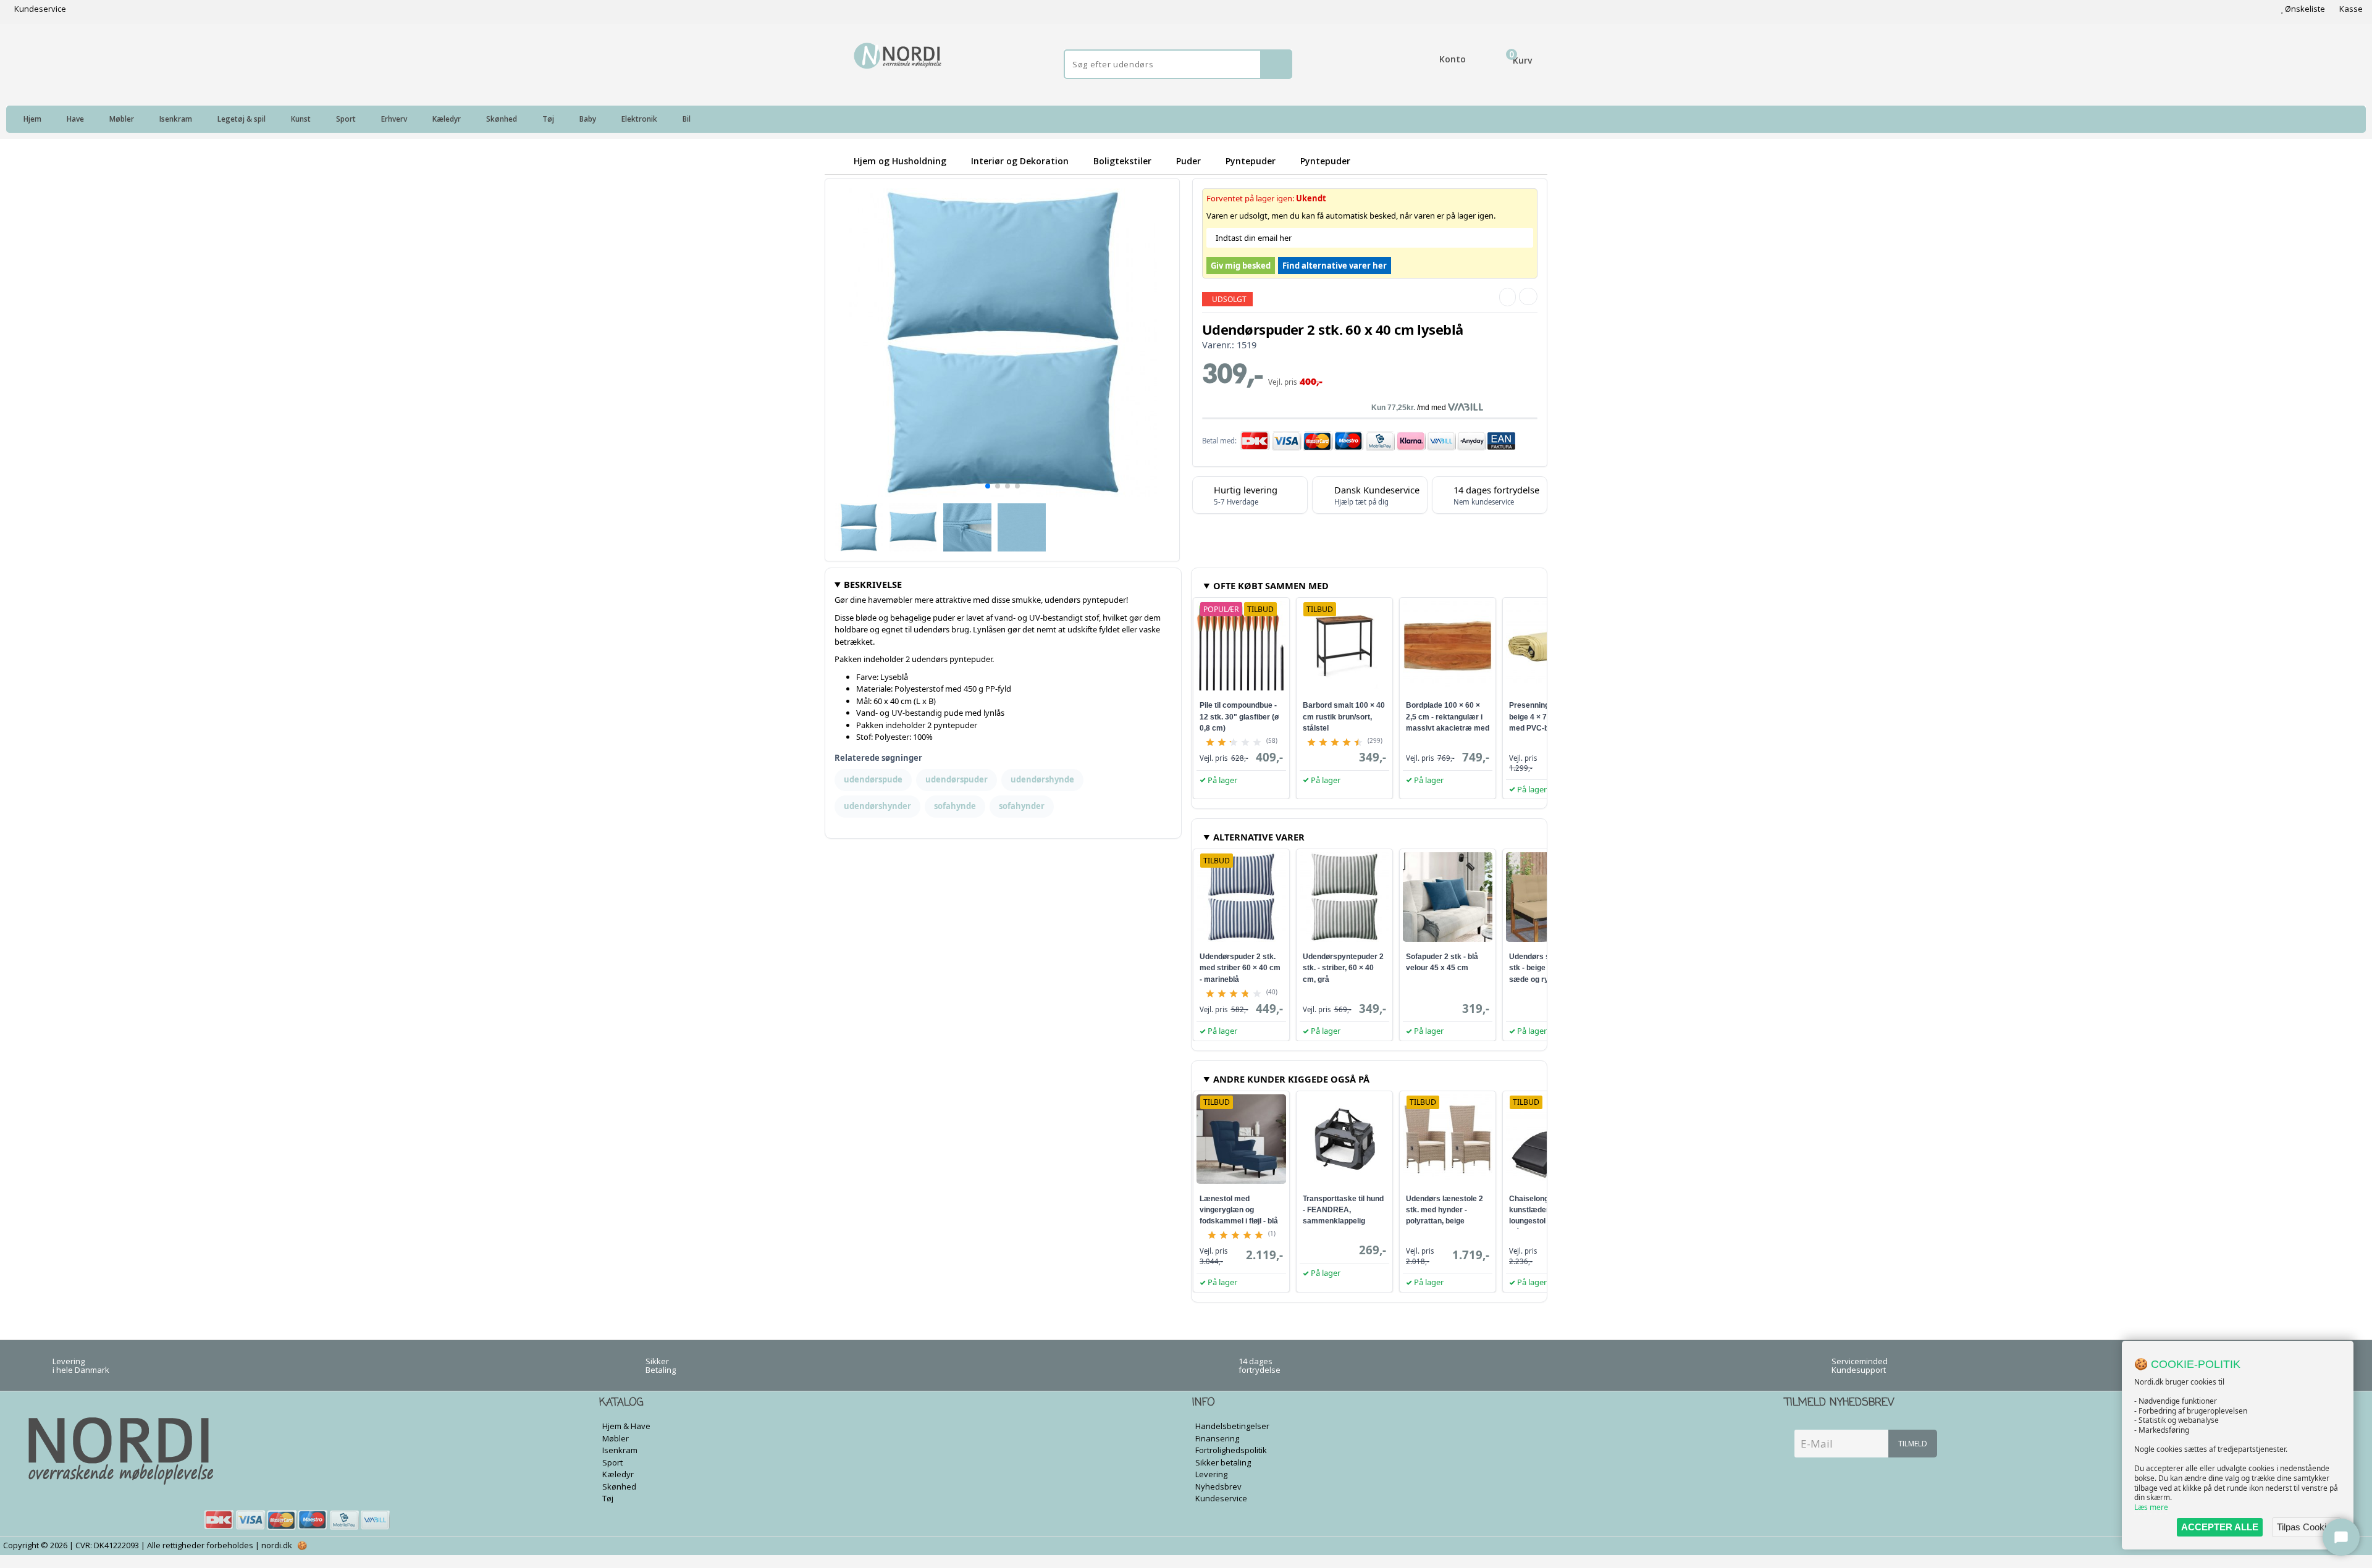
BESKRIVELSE (873, 584)
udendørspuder (957, 779)
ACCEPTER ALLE (2220, 1527)
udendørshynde (1042, 779)
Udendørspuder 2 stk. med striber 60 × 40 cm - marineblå (1240, 968)
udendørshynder (877, 806)
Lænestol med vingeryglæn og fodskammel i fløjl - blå (1239, 1210)
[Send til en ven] (1508, 297)
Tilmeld (1913, 1444)
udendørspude (873, 779)
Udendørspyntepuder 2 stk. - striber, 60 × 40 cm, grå (1343, 968)
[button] (988, 486)
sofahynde (955, 806)
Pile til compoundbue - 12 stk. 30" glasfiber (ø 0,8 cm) (1239, 716)
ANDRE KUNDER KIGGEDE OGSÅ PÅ (1291, 1079)
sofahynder (1022, 806)
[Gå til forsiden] (837, 161)
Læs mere (2151, 1507)
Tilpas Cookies (2307, 1527)
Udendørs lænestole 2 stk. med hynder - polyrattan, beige (1445, 1210)
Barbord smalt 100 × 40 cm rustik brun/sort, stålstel (1344, 716)
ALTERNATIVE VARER (1259, 837)
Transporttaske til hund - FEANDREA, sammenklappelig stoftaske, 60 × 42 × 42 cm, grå (1343, 1221)
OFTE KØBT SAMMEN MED (1271, 585)
